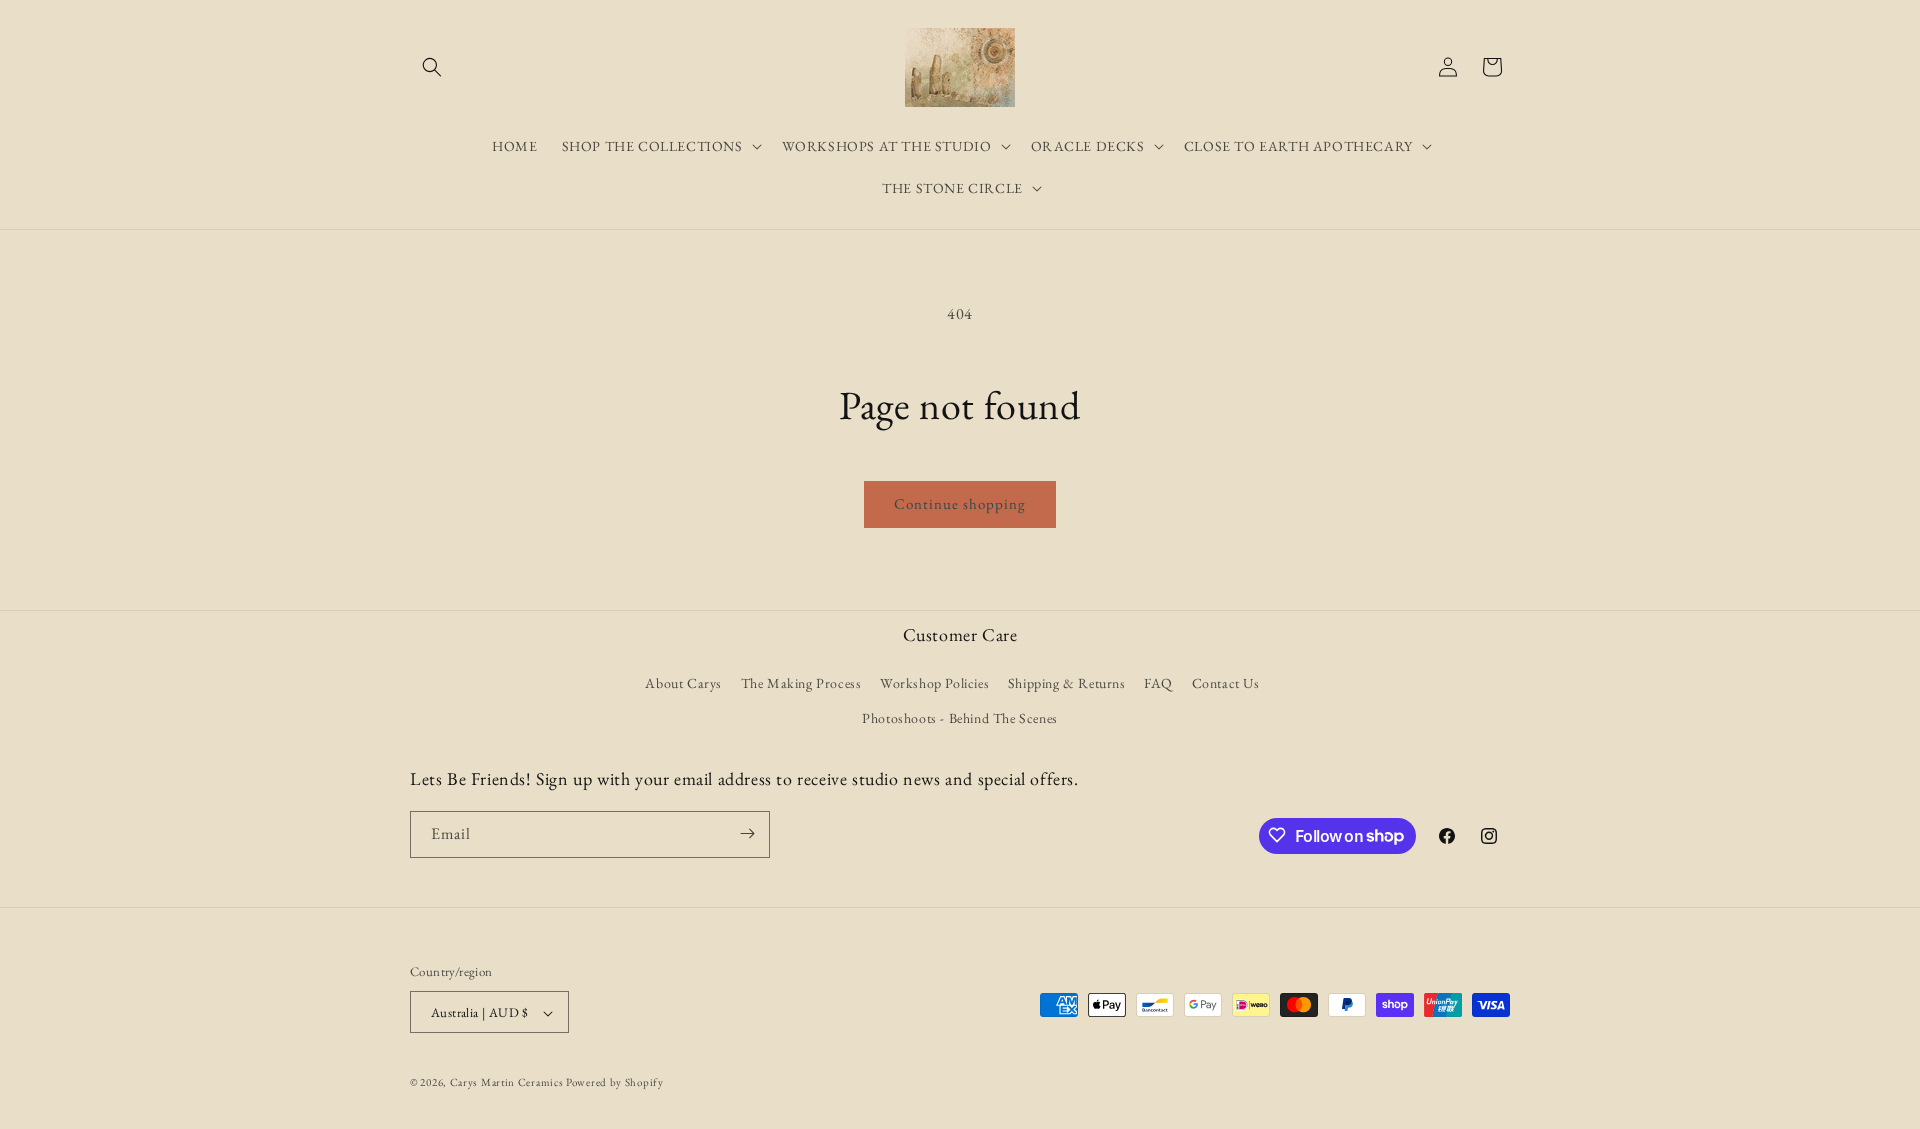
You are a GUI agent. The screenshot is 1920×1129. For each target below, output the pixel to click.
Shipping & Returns (1067, 683)
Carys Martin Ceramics (507, 1083)
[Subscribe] (747, 833)
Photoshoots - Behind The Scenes (960, 719)
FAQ (1158, 683)
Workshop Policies (934, 683)
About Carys (683, 683)
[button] (432, 67)
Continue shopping (960, 503)
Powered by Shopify (615, 1083)
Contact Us (1226, 683)
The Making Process (801, 683)
